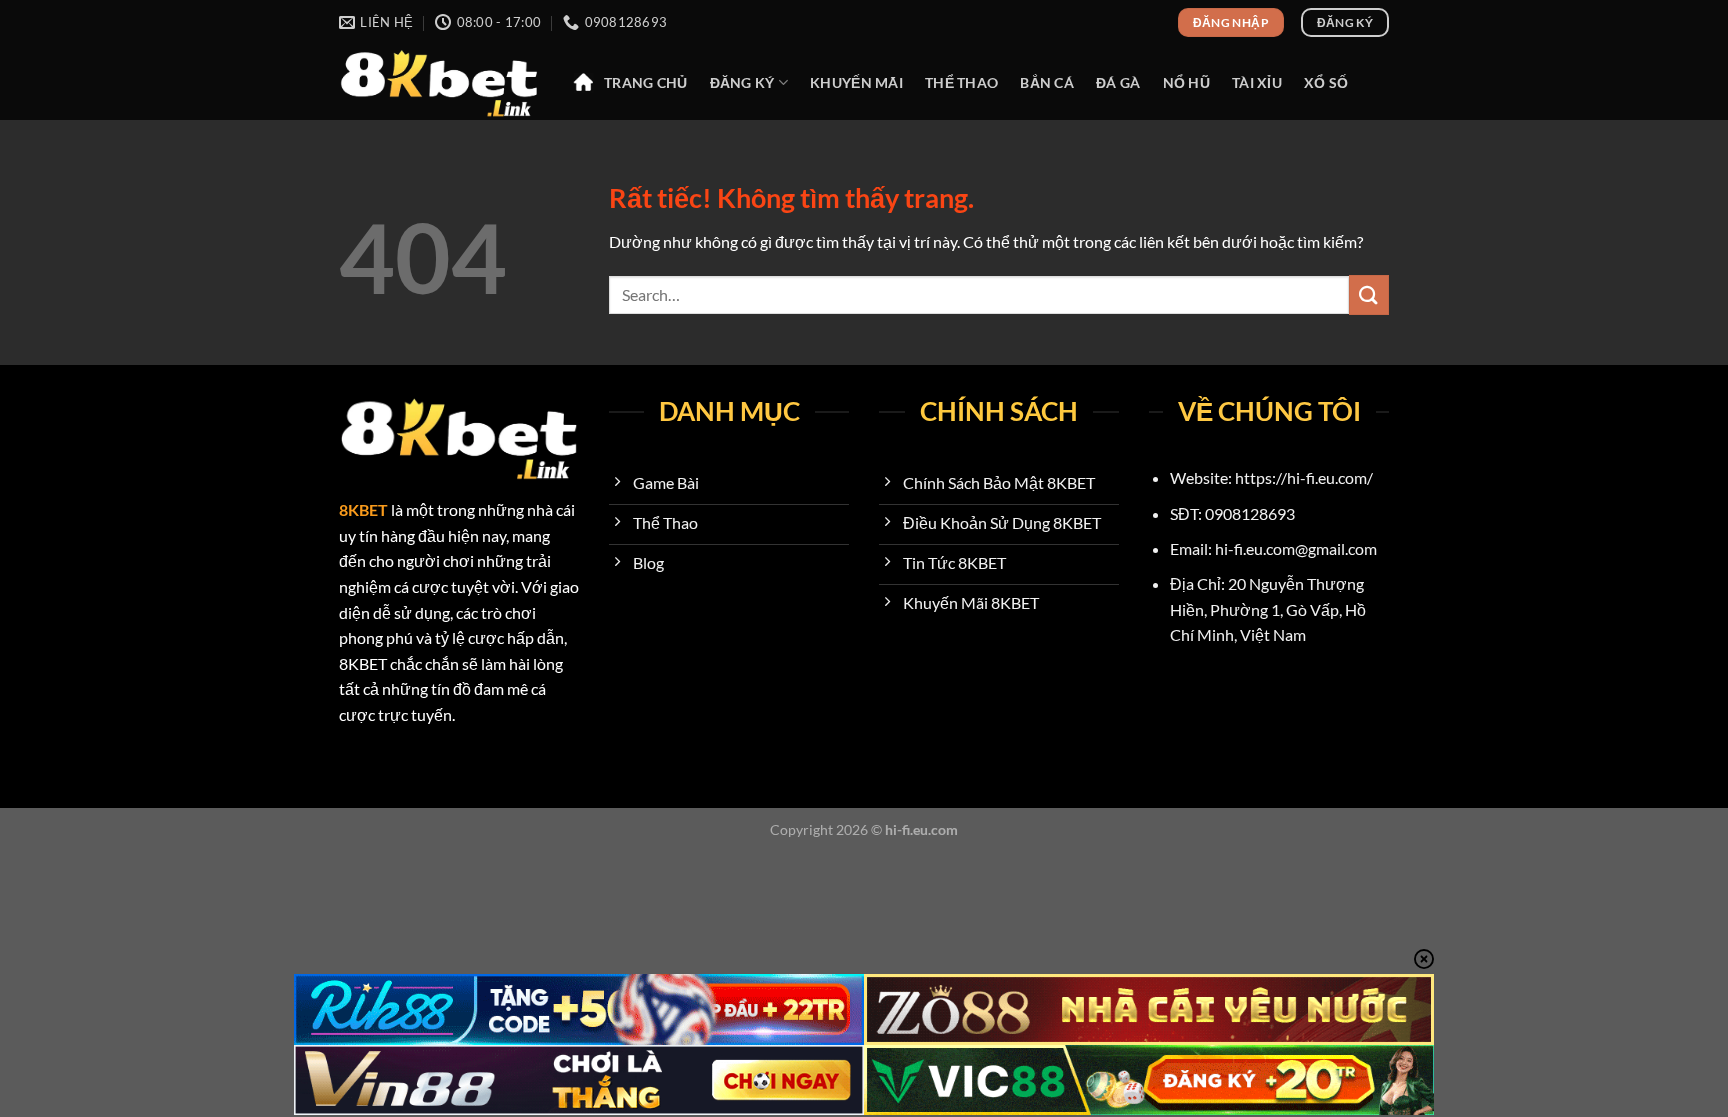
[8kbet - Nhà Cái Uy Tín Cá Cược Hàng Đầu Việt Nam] (439, 82)
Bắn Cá (1047, 82)
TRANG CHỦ (646, 82)
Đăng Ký (742, 82)
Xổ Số (1326, 82)
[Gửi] (1369, 294)
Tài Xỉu (1257, 82)
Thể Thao (961, 82)
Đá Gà (1118, 82)
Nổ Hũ (1186, 82)
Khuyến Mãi (856, 82)
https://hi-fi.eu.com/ (1304, 477)
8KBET (363, 509)
